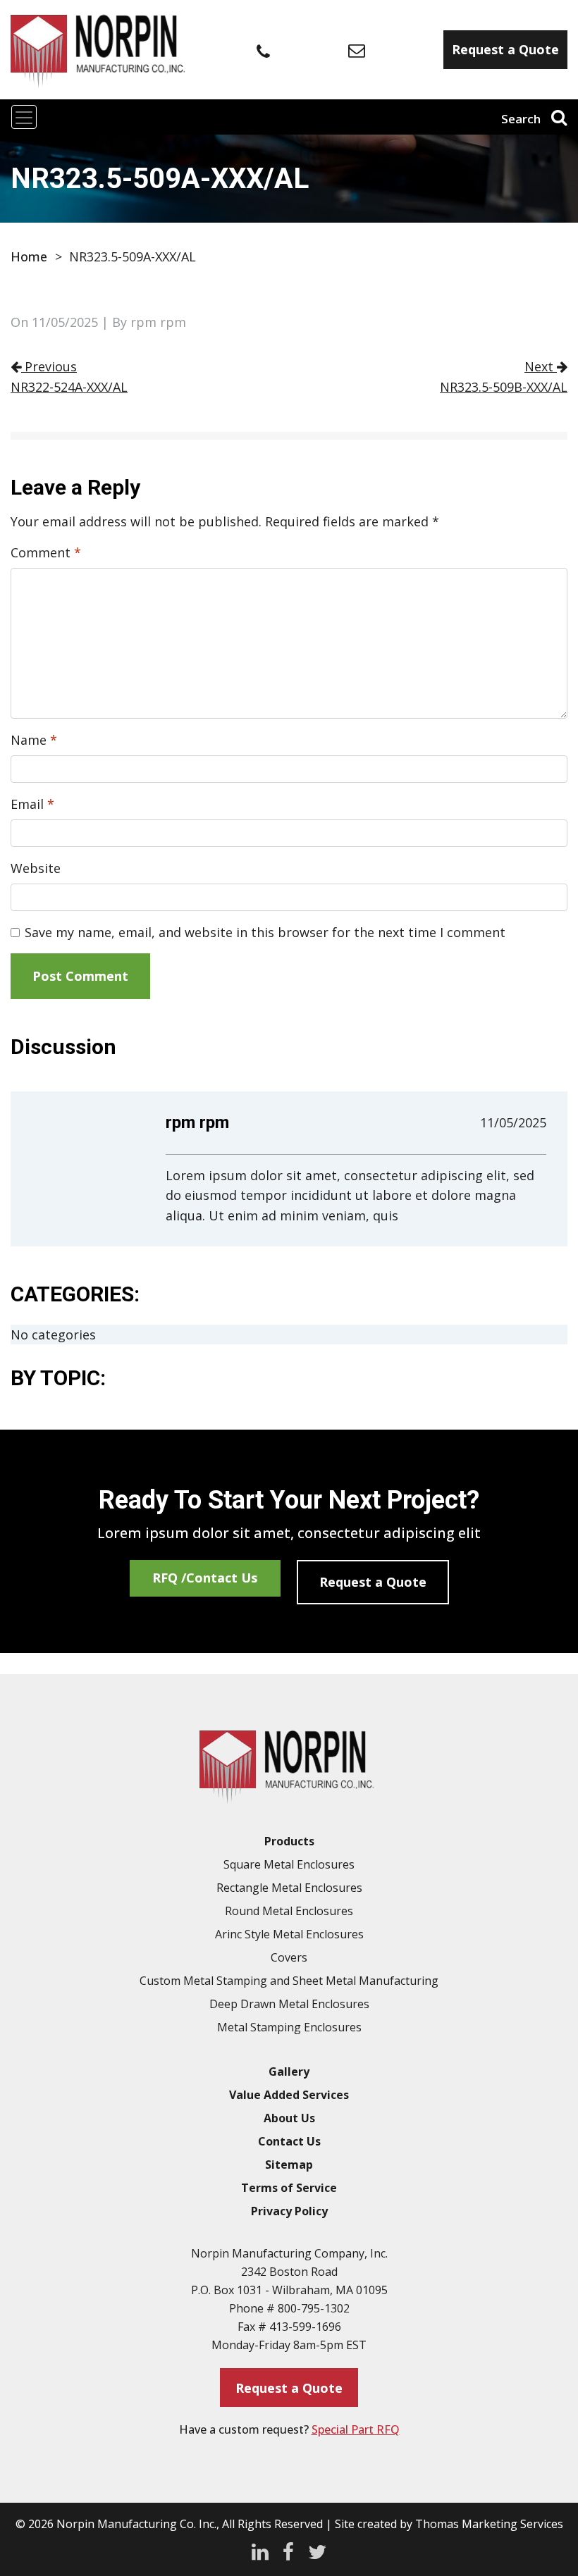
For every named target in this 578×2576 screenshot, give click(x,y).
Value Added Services (289, 2095)
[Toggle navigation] (24, 117)
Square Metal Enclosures (289, 1864)
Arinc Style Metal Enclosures (289, 1934)
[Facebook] (288, 2550)
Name (34, 740)
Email (32, 804)
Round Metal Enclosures (289, 1911)
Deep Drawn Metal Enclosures (289, 2004)
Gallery (289, 2072)
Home (29, 256)
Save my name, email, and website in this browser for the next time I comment (265, 932)
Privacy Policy (289, 2211)
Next (504, 376)
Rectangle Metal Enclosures (289, 1888)
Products (289, 1841)
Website (36, 868)
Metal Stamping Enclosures (289, 2027)
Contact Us (289, 2141)
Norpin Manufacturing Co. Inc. (136, 2524)
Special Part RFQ (356, 2429)
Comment (46, 552)
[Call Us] (263, 51)
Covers (289, 1957)
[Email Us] (357, 50)
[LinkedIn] (260, 2550)
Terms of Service (289, 2188)
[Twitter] (317, 2550)
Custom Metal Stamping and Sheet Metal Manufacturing (289, 1981)
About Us (289, 2118)
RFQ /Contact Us (205, 1578)
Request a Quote (373, 1582)
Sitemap (289, 2165)
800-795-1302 (314, 2308)
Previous (69, 376)
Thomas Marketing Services (489, 2524)
